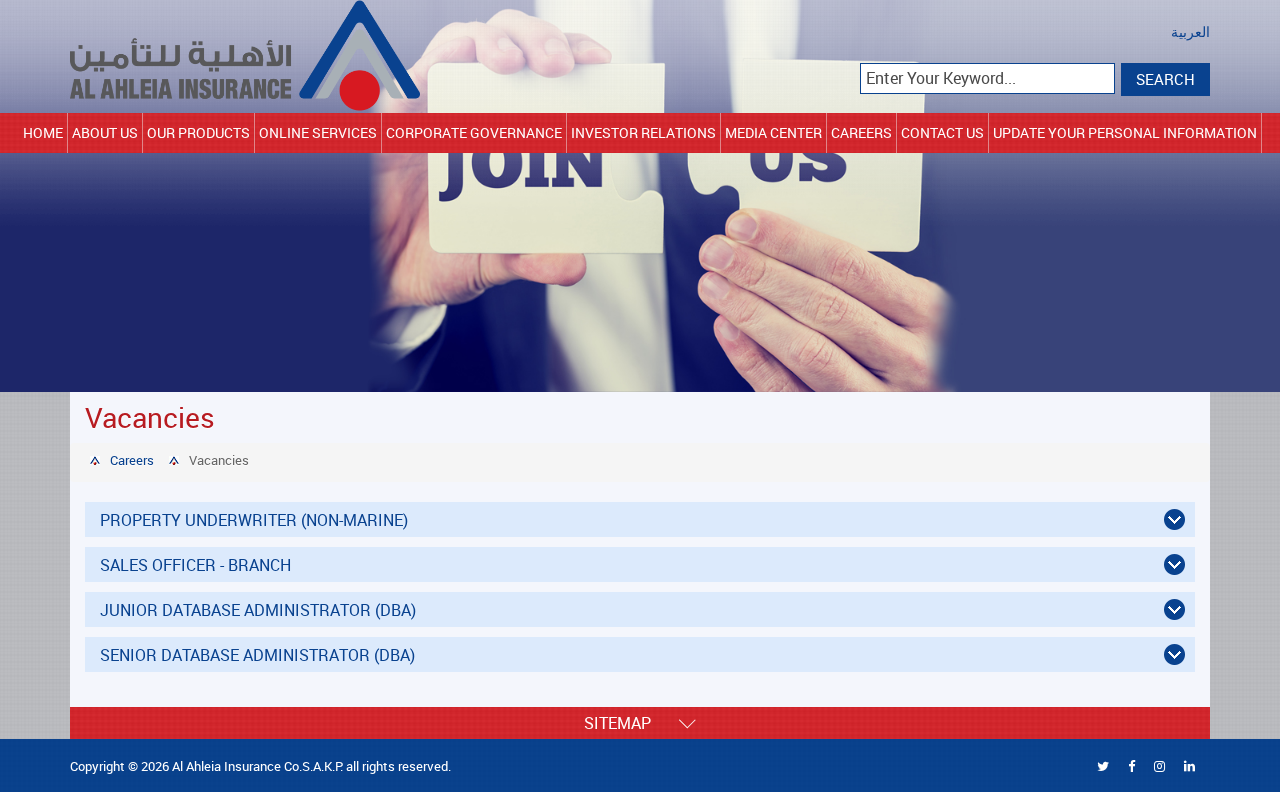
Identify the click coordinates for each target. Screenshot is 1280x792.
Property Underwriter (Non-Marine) (254, 520)
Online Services (318, 132)
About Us (105, 132)
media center (773, 132)
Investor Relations (643, 132)
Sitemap (631, 723)
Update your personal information (1125, 132)
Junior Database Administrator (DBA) (258, 610)
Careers (861, 132)
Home (43, 132)
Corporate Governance (474, 132)
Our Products (198, 132)
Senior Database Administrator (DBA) (257, 655)
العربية (1190, 32)
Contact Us (942, 132)
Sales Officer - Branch (195, 565)
